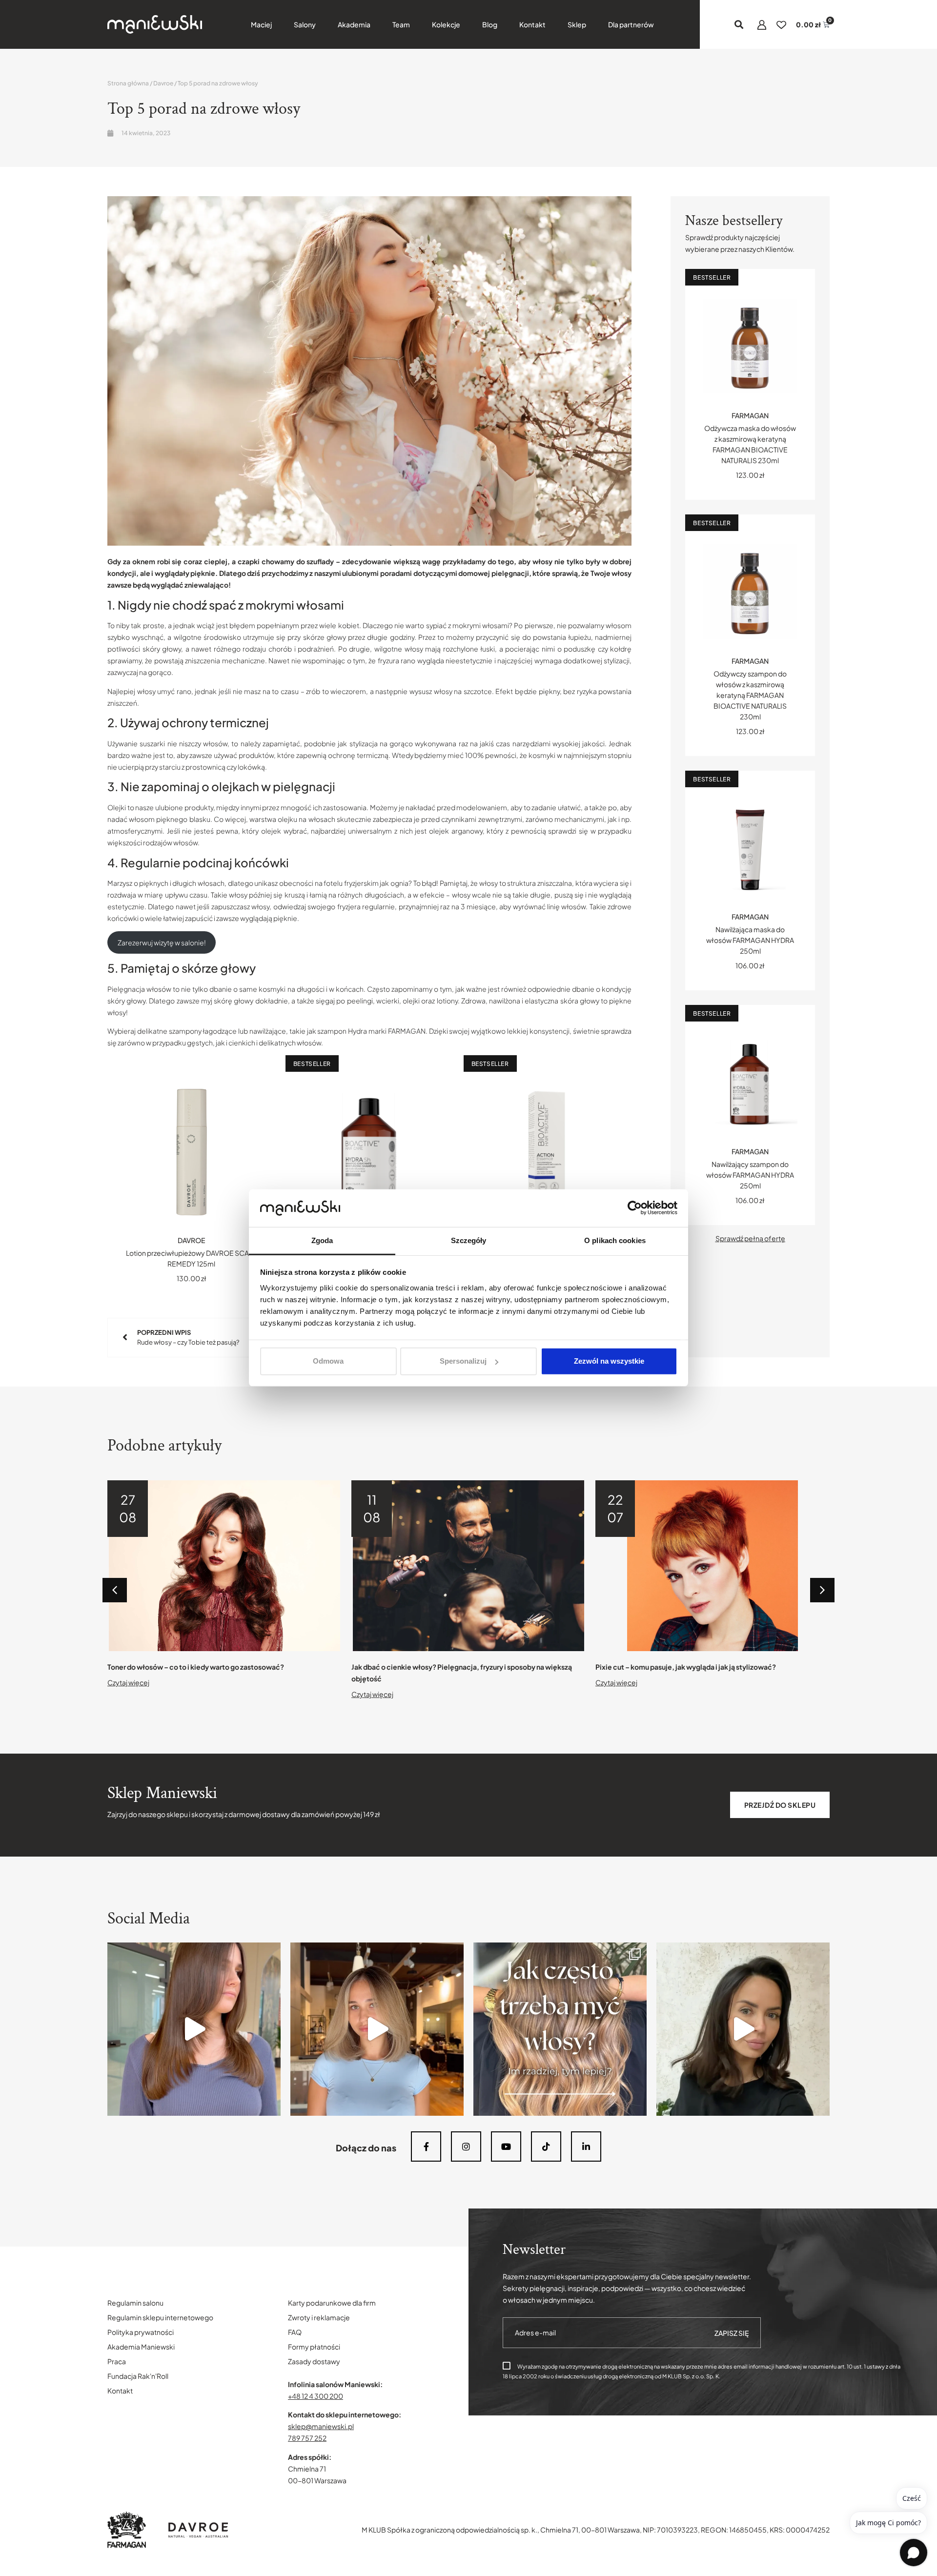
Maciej (261, 24)
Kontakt (532, 24)
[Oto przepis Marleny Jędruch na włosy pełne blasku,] (194, 2029)
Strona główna (128, 83)
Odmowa (328, 1361)
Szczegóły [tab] (469, 1240)
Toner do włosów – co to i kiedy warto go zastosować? (196, 1667)
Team (401, 24)
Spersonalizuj (463, 1361)
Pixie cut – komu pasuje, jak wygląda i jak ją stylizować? (686, 1667)
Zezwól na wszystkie (609, 1361)
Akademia (354, 24)
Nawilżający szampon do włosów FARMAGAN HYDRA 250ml (750, 1175)
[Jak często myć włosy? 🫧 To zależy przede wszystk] (560, 2029)
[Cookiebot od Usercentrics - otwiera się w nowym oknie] (635, 1208)
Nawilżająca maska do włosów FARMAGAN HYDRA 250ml (750, 940)
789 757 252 (307, 2438)
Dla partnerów (631, 24)
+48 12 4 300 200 (316, 2396)
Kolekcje (446, 24)
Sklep (577, 24)
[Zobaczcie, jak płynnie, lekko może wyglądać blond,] (377, 2029)
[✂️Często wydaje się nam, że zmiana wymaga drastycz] (743, 2029)
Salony (305, 24)
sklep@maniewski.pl (321, 2426)
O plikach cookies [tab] (615, 1240)
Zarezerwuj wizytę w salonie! (162, 942)
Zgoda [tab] (322, 1240)
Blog (490, 24)
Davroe (163, 83)
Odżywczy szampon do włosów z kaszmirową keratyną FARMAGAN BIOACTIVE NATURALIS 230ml (750, 695)
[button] (739, 25)
